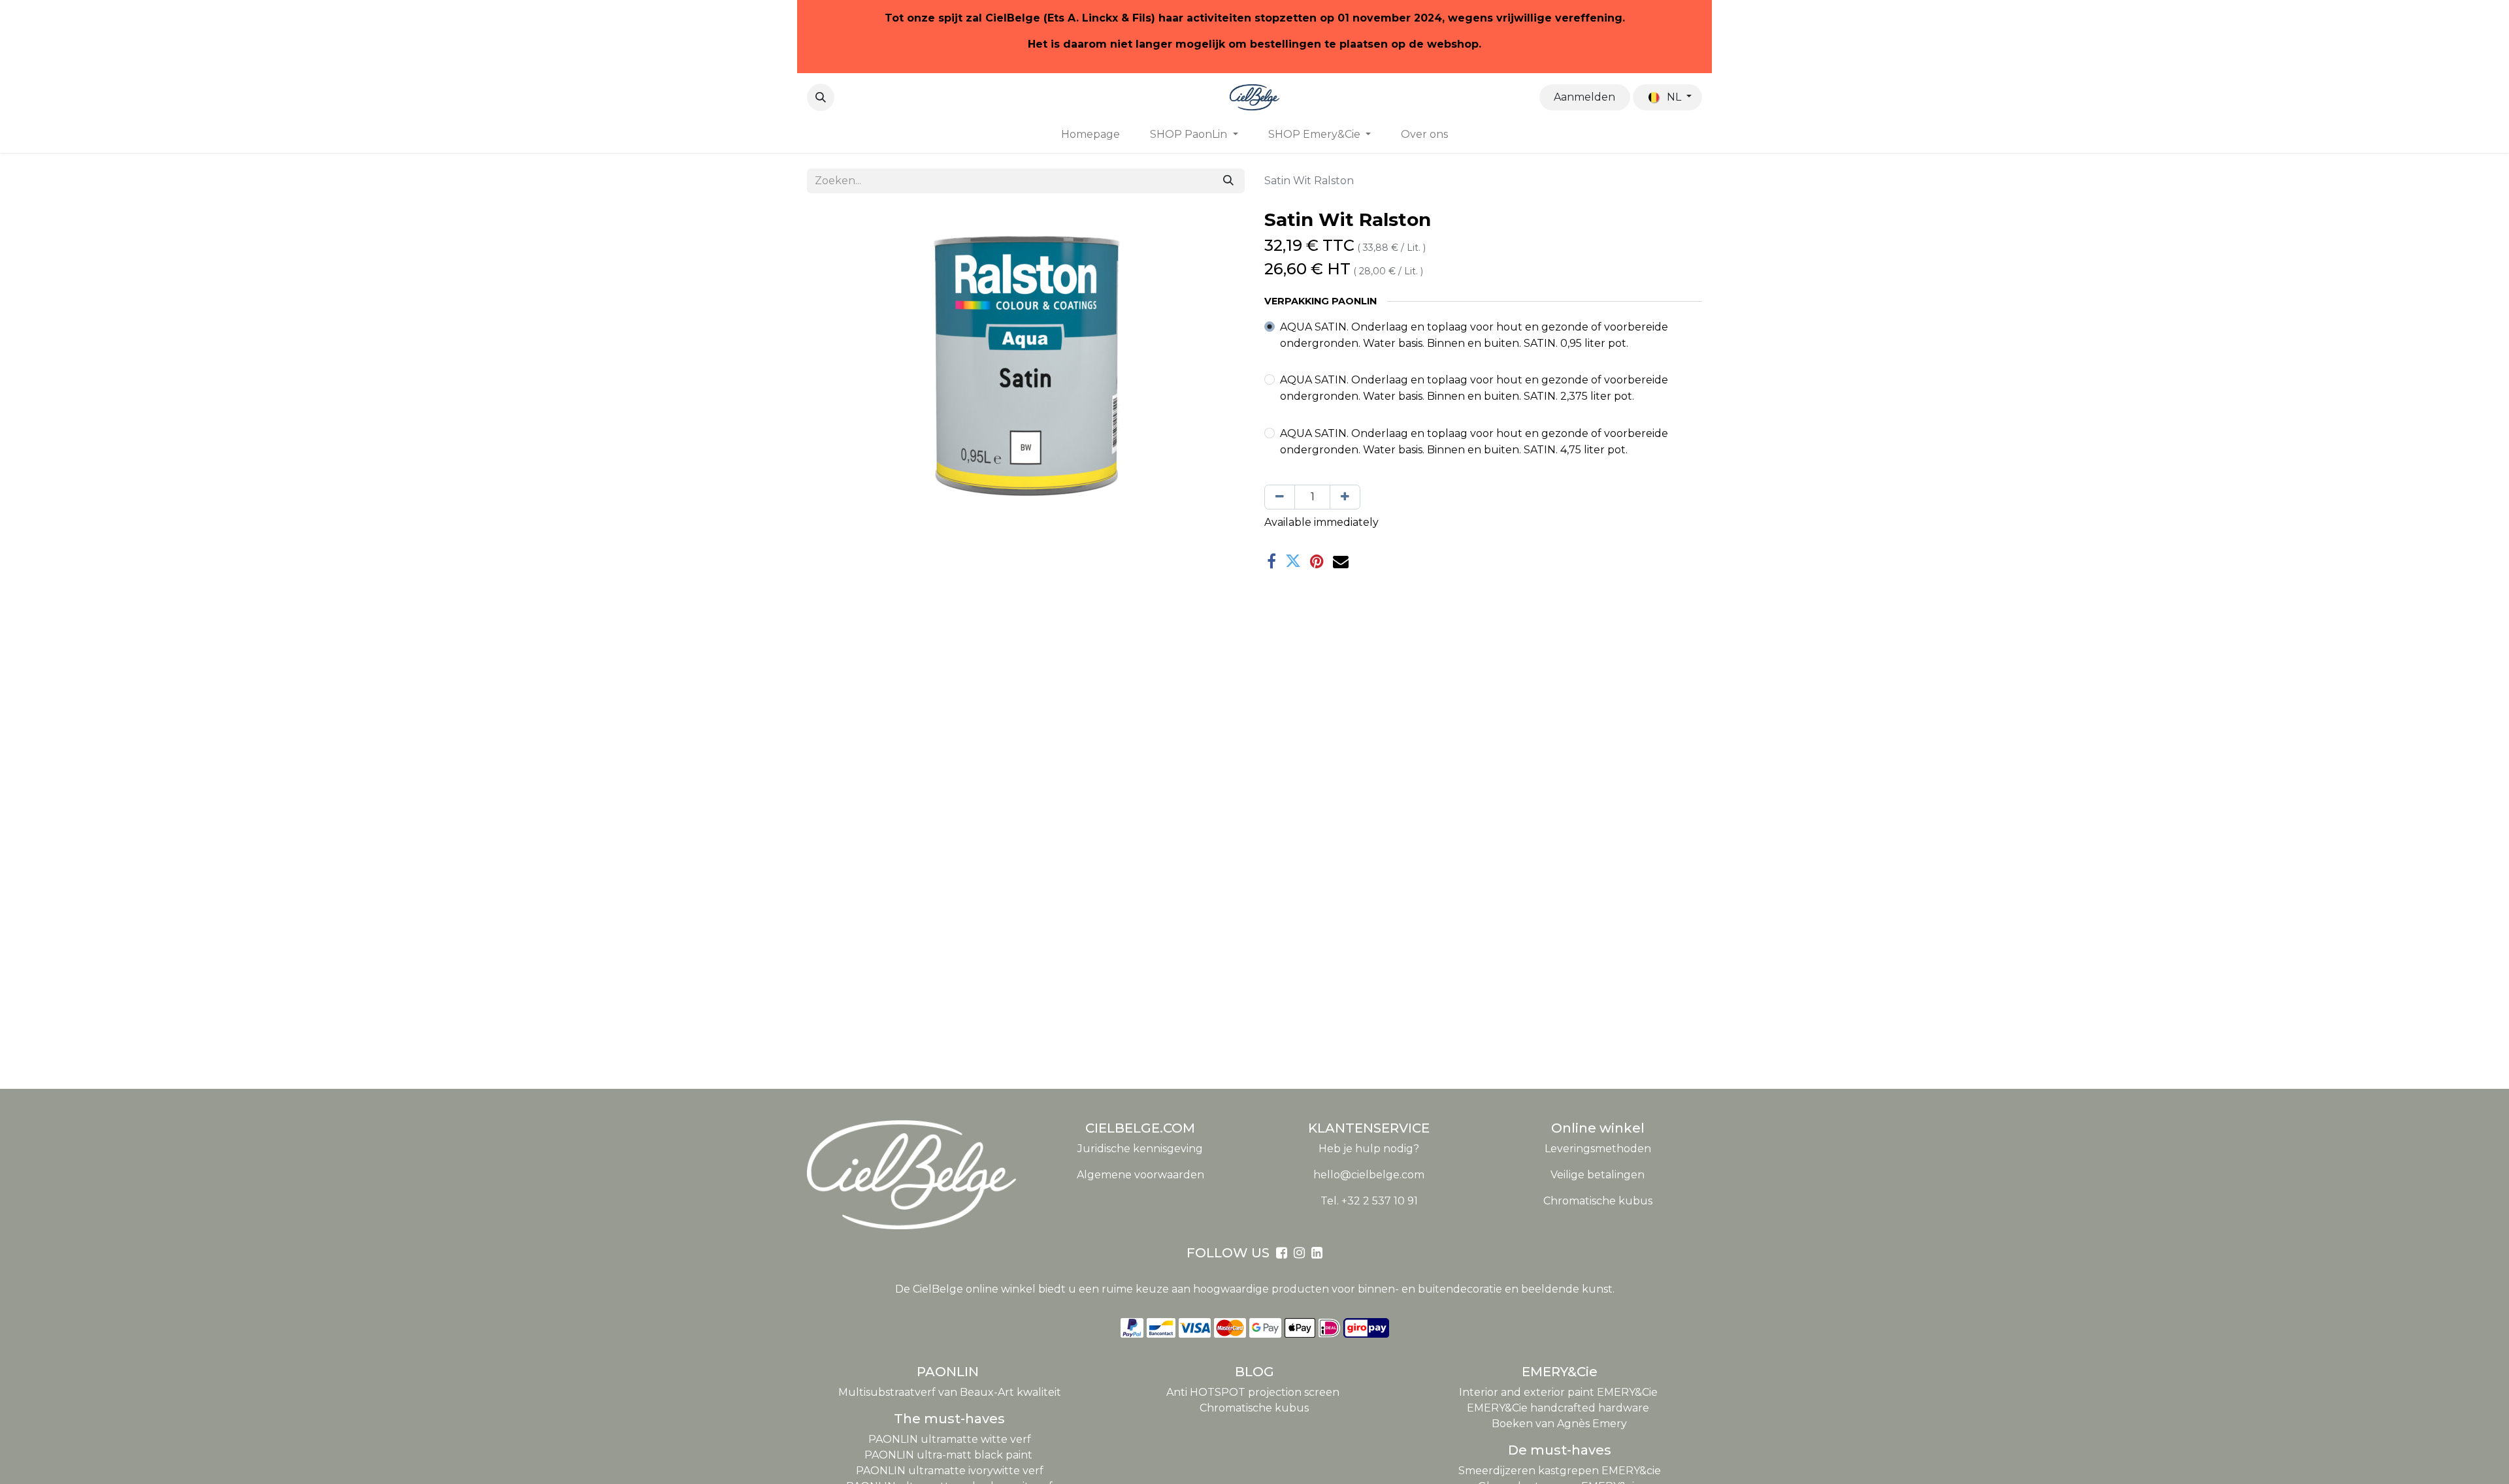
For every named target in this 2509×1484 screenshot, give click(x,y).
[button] (821, 97)
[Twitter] (1293, 561)
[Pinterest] (1317, 561)
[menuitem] (1091, 135)
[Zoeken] (1228, 181)
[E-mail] (1341, 561)
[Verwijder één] (1280, 497)
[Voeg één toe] (1345, 497)
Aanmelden (1584, 97)
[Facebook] (1271, 561)
